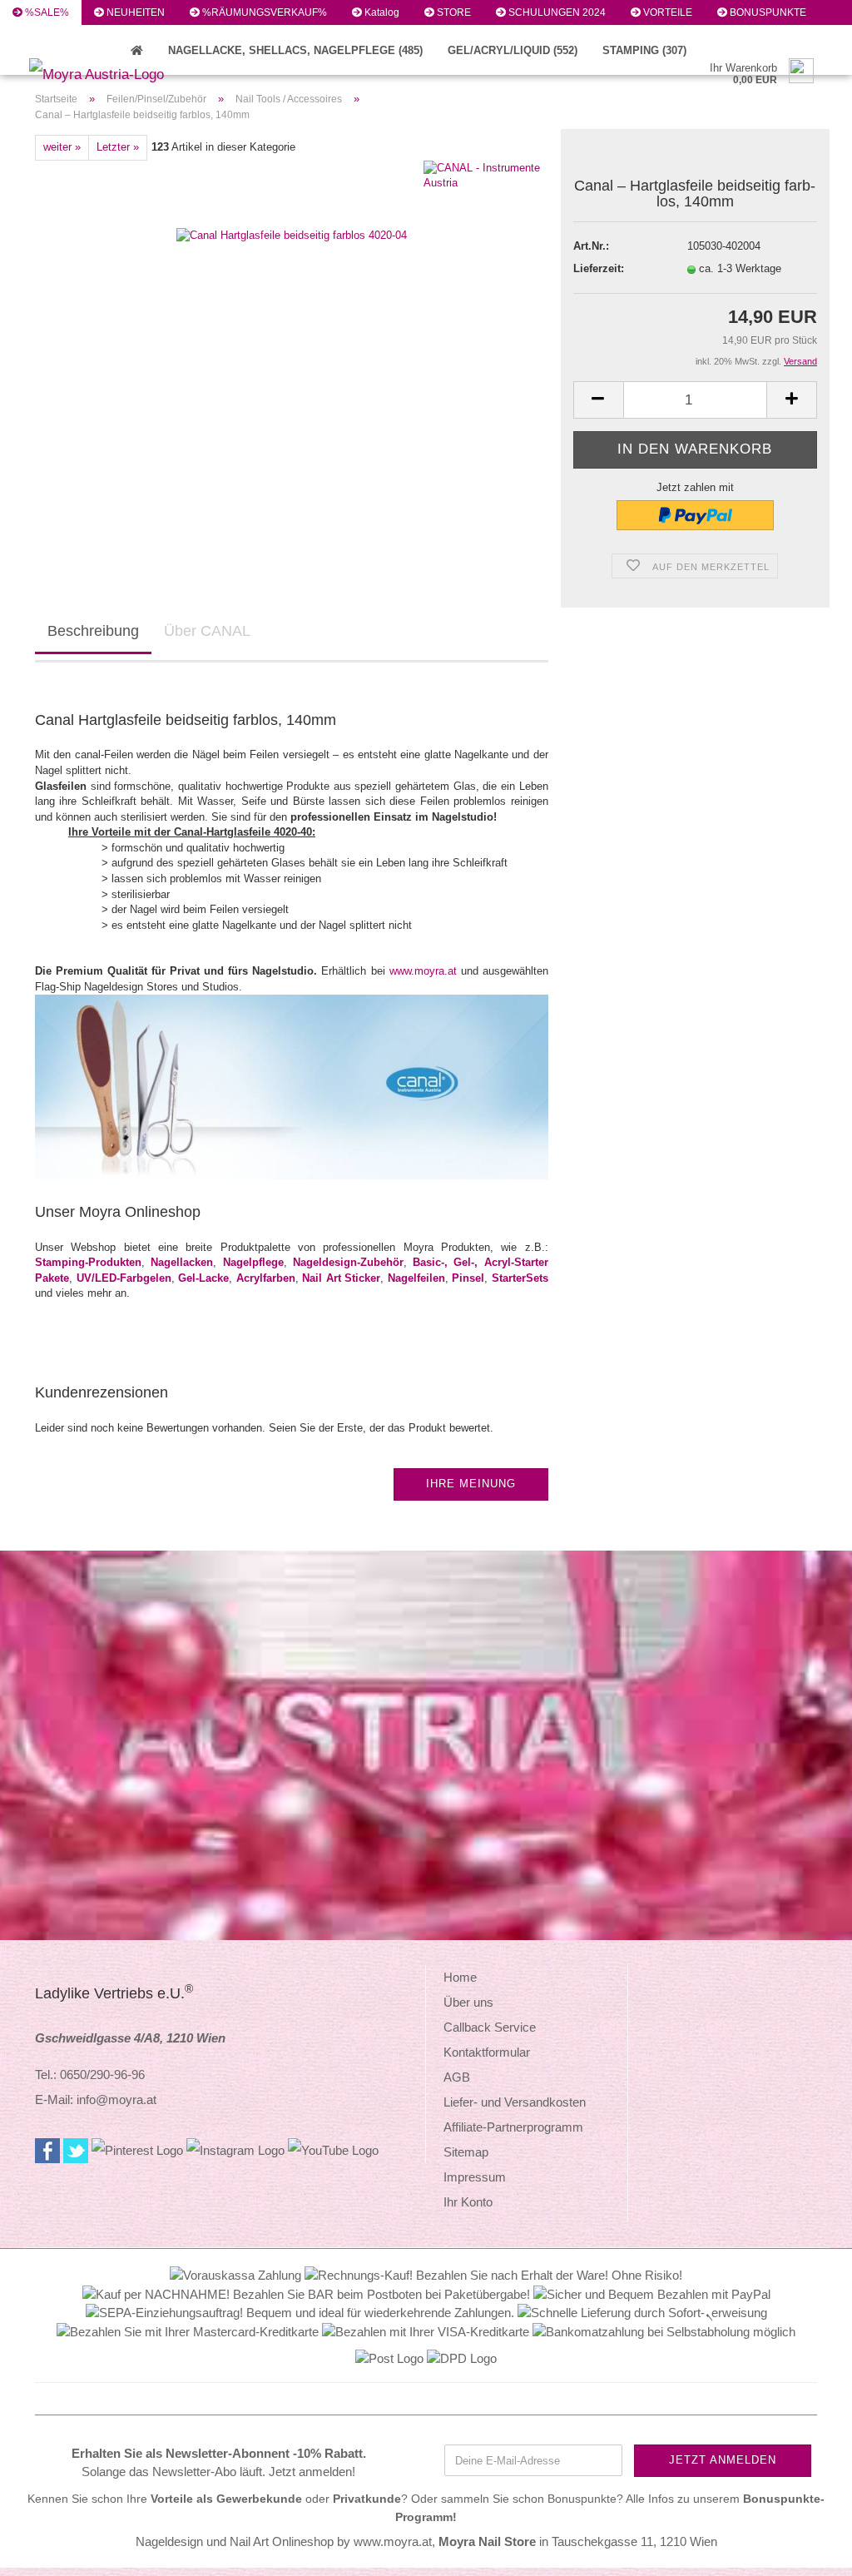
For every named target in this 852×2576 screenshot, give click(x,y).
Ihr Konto (468, 2202)
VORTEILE (666, 12)
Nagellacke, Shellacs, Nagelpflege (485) (295, 50)
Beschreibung (93, 631)
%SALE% (46, 12)
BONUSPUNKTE (767, 12)
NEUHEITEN (134, 12)
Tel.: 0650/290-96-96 (90, 2075)
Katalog (381, 12)
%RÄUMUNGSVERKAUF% (263, 12)
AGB (457, 2077)
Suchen (41, 37)
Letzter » (118, 147)
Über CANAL (207, 631)
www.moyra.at (423, 971)
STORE (453, 12)
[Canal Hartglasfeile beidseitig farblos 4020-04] (292, 201)
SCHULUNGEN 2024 (556, 12)
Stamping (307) (644, 50)
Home (460, 1977)
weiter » (62, 147)
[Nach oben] (806, 2551)
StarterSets (520, 1278)
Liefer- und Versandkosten (515, 2102)
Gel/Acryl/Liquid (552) (513, 50)
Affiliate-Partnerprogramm (513, 2127)
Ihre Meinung (471, 1484)
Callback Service (490, 2027)
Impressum (475, 2177)
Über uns (468, 2002)
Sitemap (466, 2152)
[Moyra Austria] (119, 75)
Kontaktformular (487, 2052)
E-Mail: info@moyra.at (96, 2100)
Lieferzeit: (599, 268)
